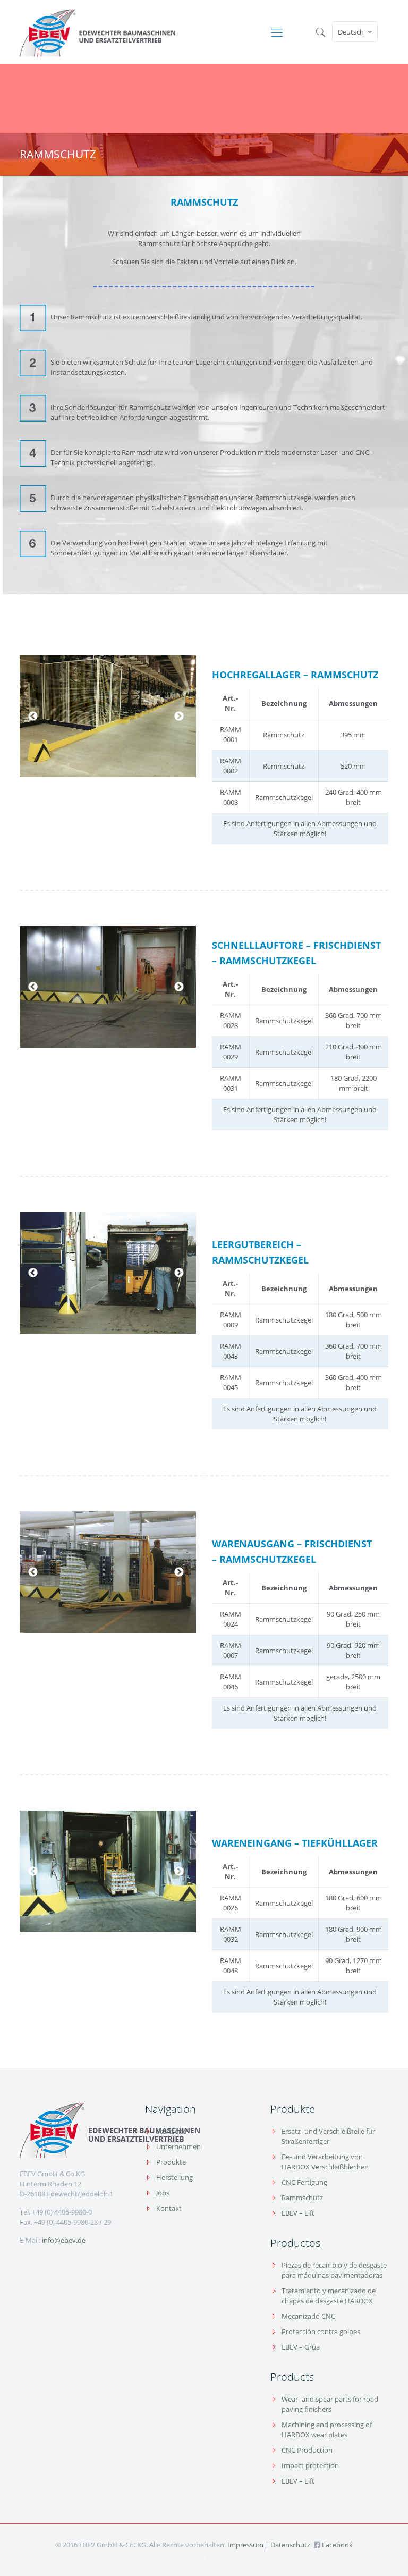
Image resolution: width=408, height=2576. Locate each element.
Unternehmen (178, 2146)
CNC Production (307, 2450)
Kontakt (169, 2208)
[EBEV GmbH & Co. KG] (97, 32)
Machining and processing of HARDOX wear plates (327, 2430)
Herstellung (175, 2177)
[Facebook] (204, 2560)
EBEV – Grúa (301, 2347)
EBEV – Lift (298, 2213)
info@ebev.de (64, 2240)
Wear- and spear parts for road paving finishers (330, 2404)
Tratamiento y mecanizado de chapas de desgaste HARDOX (329, 2296)
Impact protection (310, 2465)
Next (179, 717)
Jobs (163, 2193)
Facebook (337, 2545)
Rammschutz (302, 2198)
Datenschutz (290, 2545)
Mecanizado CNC (308, 2316)
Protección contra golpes (321, 2331)
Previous (33, 717)
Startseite (171, 2131)
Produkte (171, 2162)
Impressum (245, 2545)
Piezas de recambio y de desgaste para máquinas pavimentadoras (334, 2270)
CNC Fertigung (304, 2182)
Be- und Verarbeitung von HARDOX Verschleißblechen (325, 2162)
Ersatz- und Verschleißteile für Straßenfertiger (328, 2136)
